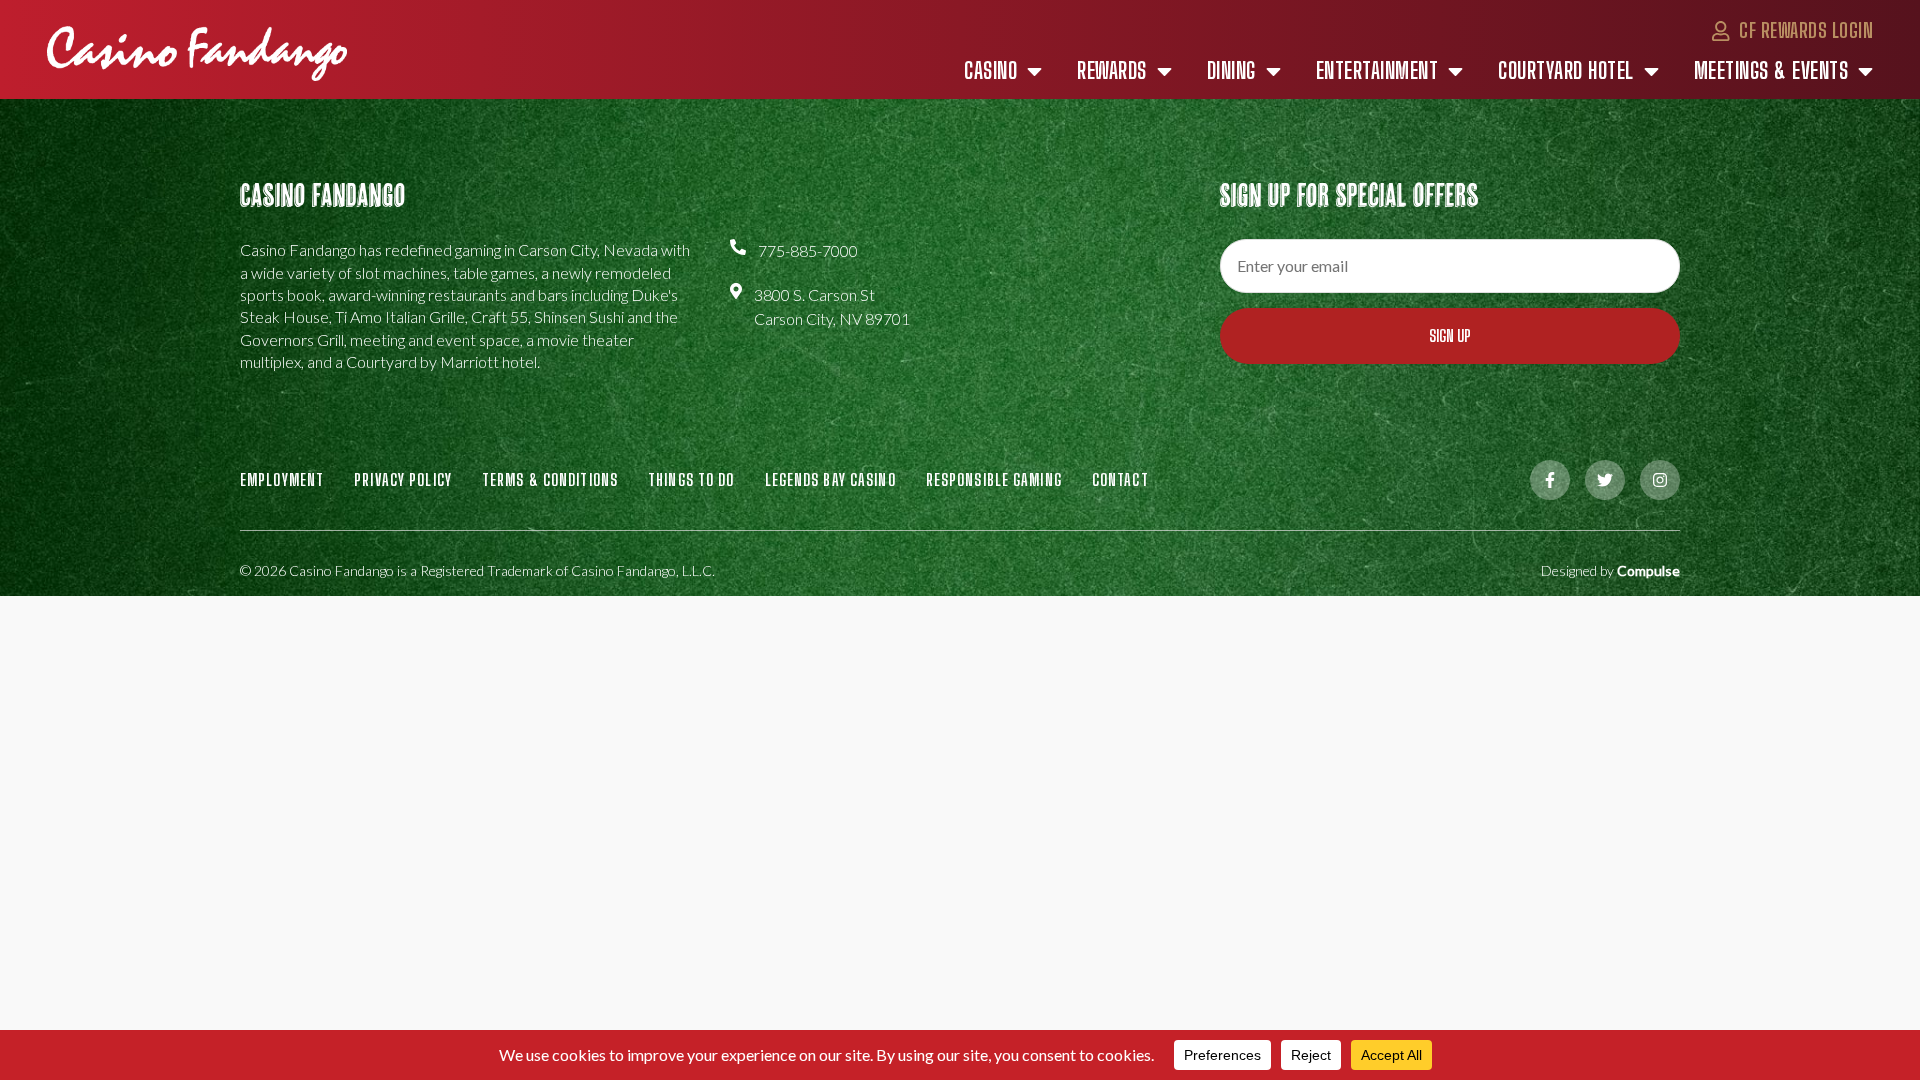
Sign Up (1450, 335)
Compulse (1648, 570)
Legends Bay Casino (830, 479)
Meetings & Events (1771, 71)
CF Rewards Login (1804, 30)
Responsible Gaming (994, 479)
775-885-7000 (808, 250)
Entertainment (1377, 71)
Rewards (1112, 71)
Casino (990, 71)
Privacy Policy (403, 479)
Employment (282, 479)
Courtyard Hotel (1566, 71)
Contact (1120, 479)
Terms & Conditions (550, 479)
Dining (1231, 71)
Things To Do (691, 479)
